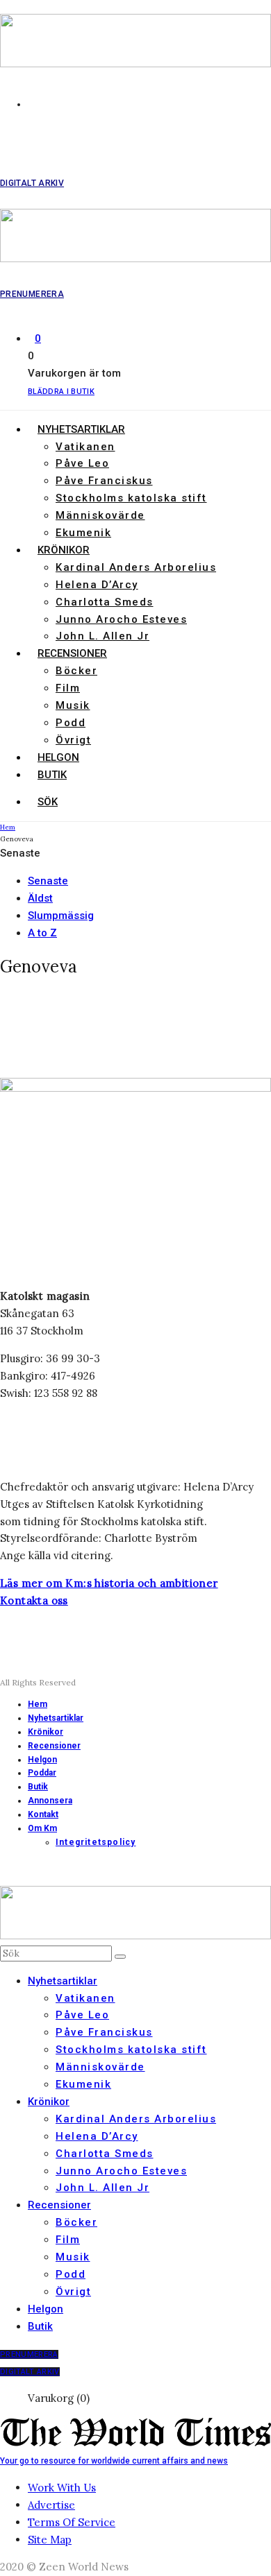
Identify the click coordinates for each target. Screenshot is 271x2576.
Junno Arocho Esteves (121, 619)
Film (68, 688)
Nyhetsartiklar (81, 429)
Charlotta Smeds (105, 602)
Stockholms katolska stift (131, 498)
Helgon (58, 757)
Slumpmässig (61, 916)
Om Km (42, 1828)
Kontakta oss (34, 1600)
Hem (38, 1704)
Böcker (76, 671)
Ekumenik (83, 533)
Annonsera (50, 1801)
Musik (73, 705)
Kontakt (43, 1814)
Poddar (42, 1773)
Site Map (50, 2540)
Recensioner (72, 653)
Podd (71, 723)
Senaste (48, 881)
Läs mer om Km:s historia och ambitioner (109, 1583)
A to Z (42, 933)
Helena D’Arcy (97, 585)
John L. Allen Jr (102, 636)
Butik (52, 775)
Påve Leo (82, 463)
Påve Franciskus (104, 481)
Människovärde (100, 515)
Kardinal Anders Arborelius (136, 567)
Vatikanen (85, 447)
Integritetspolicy (96, 1842)
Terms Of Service (72, 2522)
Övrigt (73, 740)
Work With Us (62, 2488)
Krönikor (64, 550)
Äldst (40, 898)
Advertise (51, 2505)
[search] (120, 1957)
